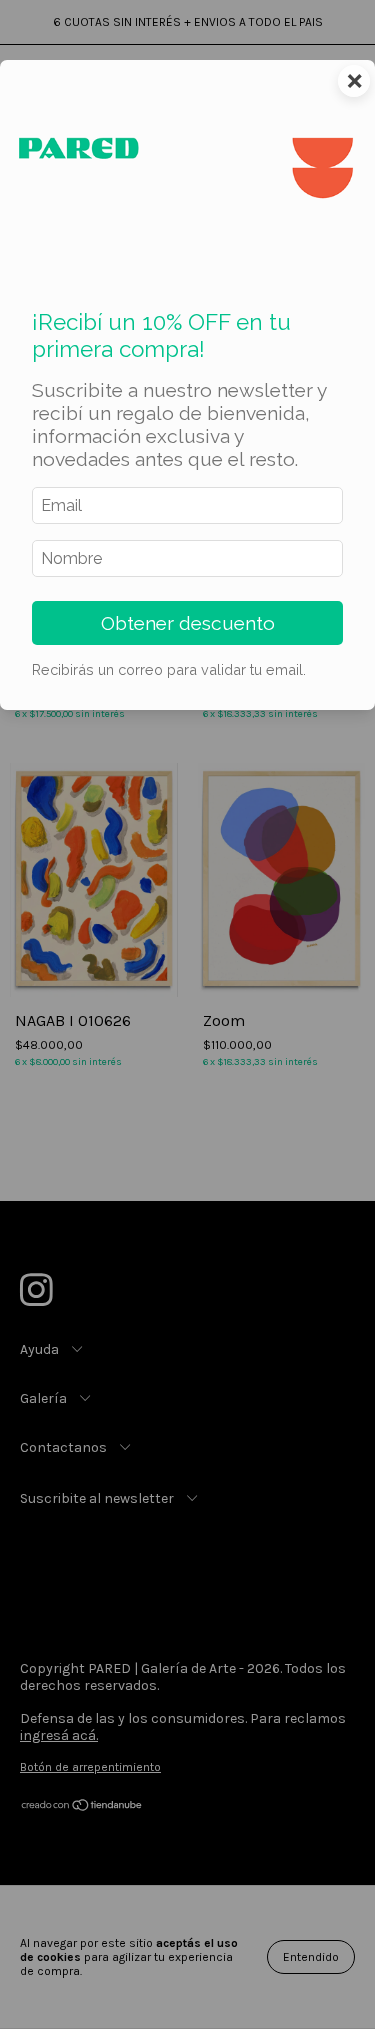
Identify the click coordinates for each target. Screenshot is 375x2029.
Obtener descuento (188, 623)
